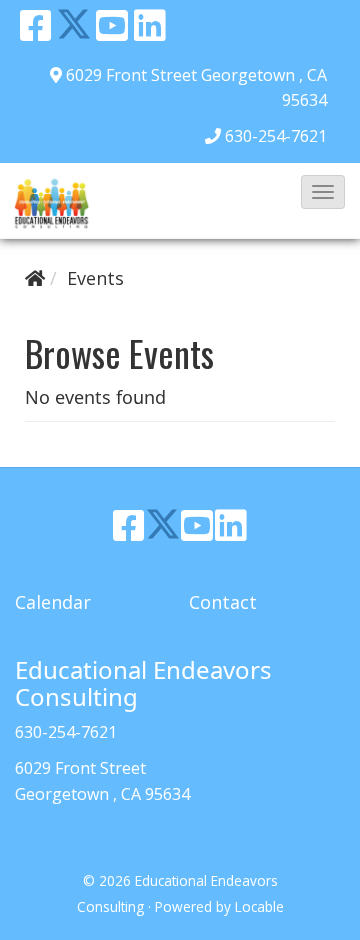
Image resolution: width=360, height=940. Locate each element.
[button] (323, 192)
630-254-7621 (276, 136)
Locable (259, 906)
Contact (223, 602)
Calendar (53, 602)
